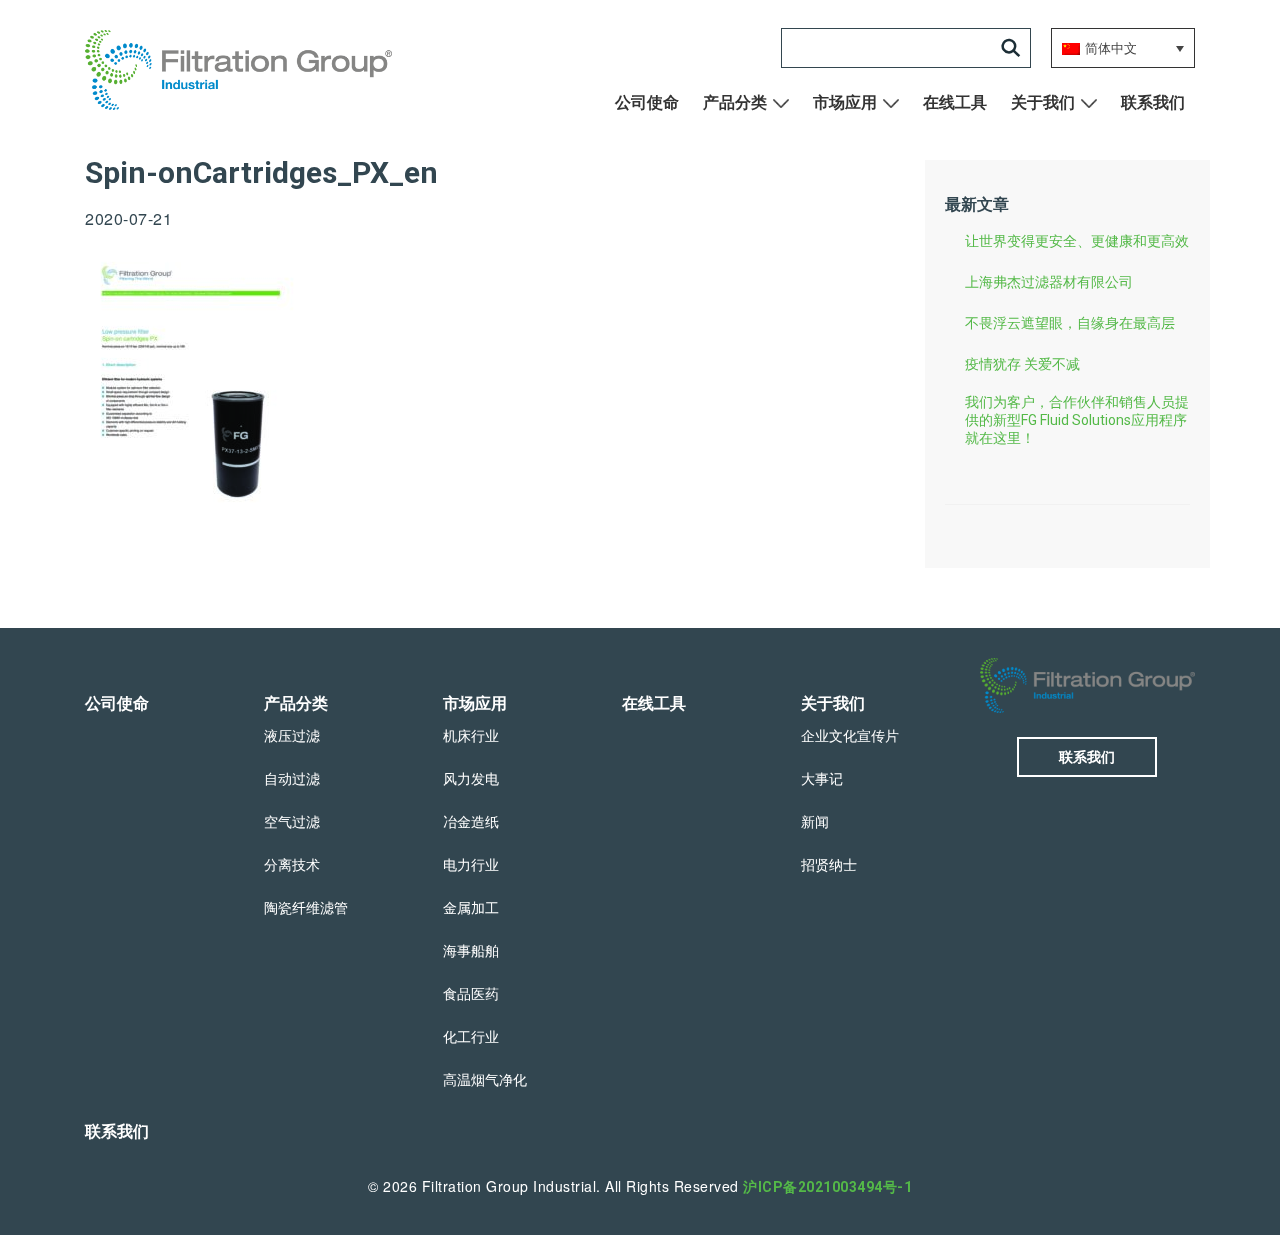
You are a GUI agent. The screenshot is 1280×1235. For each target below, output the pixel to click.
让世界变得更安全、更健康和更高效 (1077, 241)
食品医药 (471, 994)
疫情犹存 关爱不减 (1022, 364)
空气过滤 (292, 822)
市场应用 (845, 102)
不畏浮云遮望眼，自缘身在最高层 (1070, 323)
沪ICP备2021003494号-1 (827, 1187)
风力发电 (471, 779)
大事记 (822, 779)
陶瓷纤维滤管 (306, 908)
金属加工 (471, 908)
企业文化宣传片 (850, 736)
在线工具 (955, 102)
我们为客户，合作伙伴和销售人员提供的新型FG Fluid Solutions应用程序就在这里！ (1077, 420)
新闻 (815, 822)
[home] (251, 70)
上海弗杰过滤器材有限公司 (1049, 282)
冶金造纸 (471, 822)
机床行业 (471, 736)
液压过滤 (292, 736)
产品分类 (735, 102)
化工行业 (471, 1037)
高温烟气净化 (485, 1080)
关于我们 (1043, 102)
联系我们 (1153, 102)
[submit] (1011, 48)
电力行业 (471, 865)
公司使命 (647, 102)
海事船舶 (471, 951)
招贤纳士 (829, 865)
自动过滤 (292, 779)
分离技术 (292, 865)
